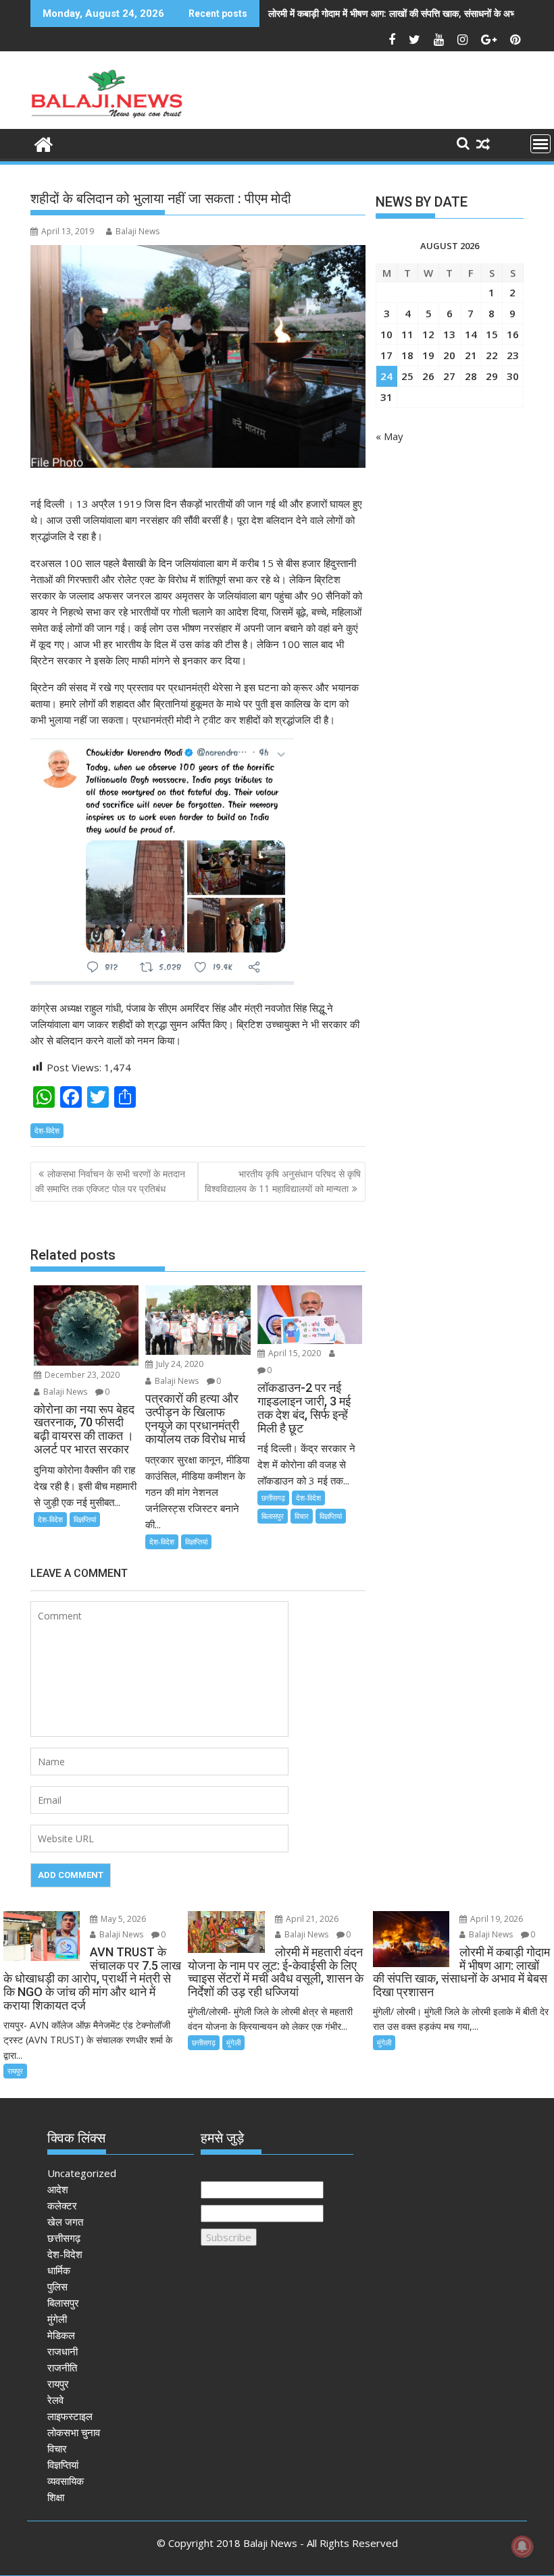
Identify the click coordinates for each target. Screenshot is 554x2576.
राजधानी (62, 2351)
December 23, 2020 (81, 1375)
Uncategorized (82, 2173)
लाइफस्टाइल (70, 2416)
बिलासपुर (273, 1516)
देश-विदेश (47, 1130)
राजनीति (62, 2367)
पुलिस (57, 2286)
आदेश (58, 2189)
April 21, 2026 (311, 1919)
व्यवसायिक (66, 2481)
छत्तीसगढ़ (273, 1498)
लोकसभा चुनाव (74, 2432)
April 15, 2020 (294, 1353)
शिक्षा (56, 2497)
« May (389, 436)
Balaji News (137, 231)
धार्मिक (59, 2270)
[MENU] (540, 144)
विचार (302, 1516)
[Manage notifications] (522, 2546)
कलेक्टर (62, 2205)
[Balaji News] (44, 143)
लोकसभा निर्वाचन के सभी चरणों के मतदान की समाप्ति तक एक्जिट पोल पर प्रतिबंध (110, 1181)
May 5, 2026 (122, 1919)
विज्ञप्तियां (85, 1519)
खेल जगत (65, 2222)
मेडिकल (61, 2335)
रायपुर (15, 2071)
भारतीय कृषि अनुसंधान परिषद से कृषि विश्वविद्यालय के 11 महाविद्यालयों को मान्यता (283, 1181)
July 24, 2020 (179, 1364)
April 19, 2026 (496, 1919)
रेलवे (55, 2400)
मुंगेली (233, 2042)
